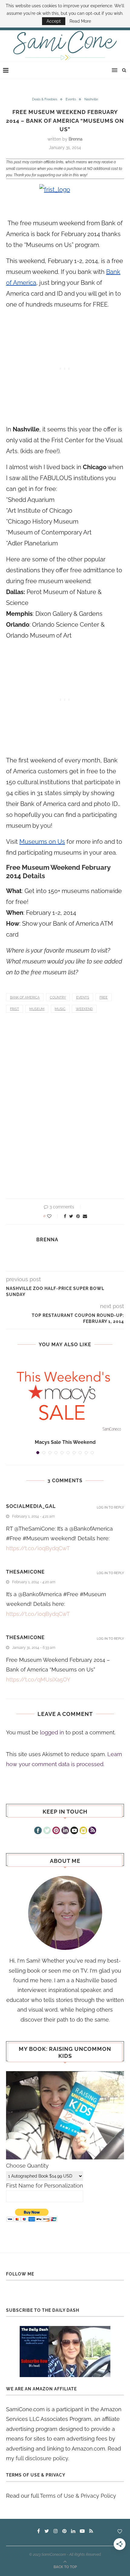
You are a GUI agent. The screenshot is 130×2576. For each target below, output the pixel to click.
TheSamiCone (25, 1572)
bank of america (25, 997)
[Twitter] (47, 1831)
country (58, 997)
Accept (54, 21)
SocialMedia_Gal (31, 1506)
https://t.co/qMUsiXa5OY (38, 1679)
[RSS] (92, 1831)
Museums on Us (42, 842)
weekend (84, 1009)
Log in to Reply (110, 1507)
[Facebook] (38, 1831)
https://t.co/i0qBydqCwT (38, 1548)
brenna (76, 139)
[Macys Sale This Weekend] (65, 1395)
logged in (52, 1732)
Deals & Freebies (45, 99)
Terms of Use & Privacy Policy (78, 2496)
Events (71, 99)
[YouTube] (74, 1831)
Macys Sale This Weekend (65, 1442)
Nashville (91, 99)
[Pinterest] (56, 1831)
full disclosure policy (42, 2458)
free (104, 997)
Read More (80, 21)
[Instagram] (83, 1831)
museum (37, 1009)
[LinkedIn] (65, 1831)
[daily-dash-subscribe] (65, 2352)
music (60, 1009)
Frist (15, 1009)
